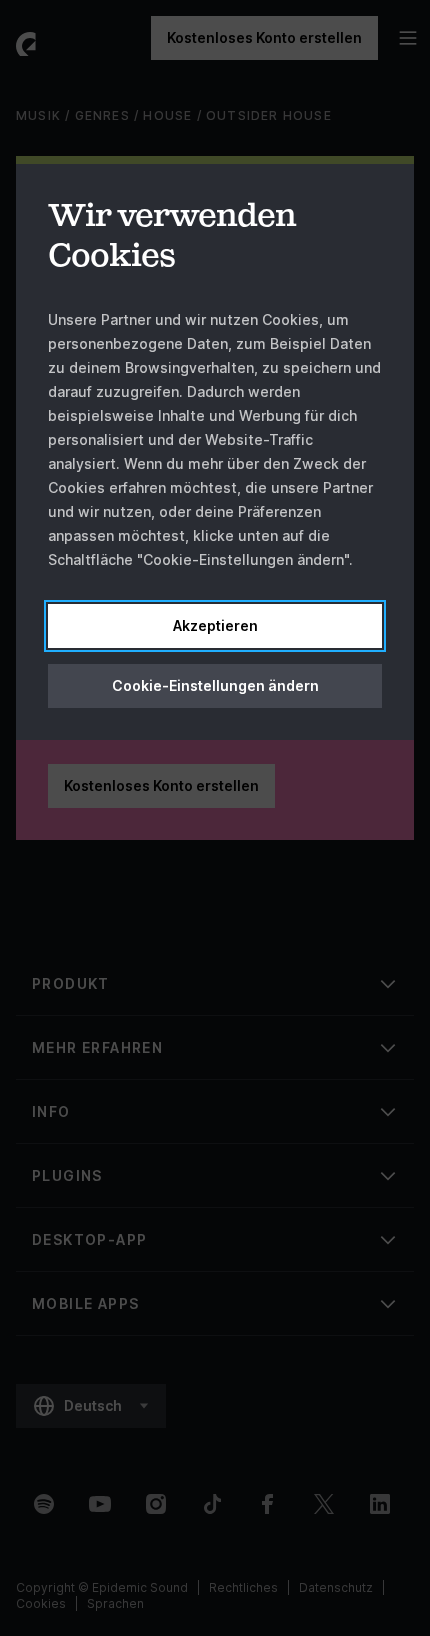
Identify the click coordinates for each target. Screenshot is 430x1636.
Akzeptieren (215, 625)
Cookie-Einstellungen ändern (215, 685)
